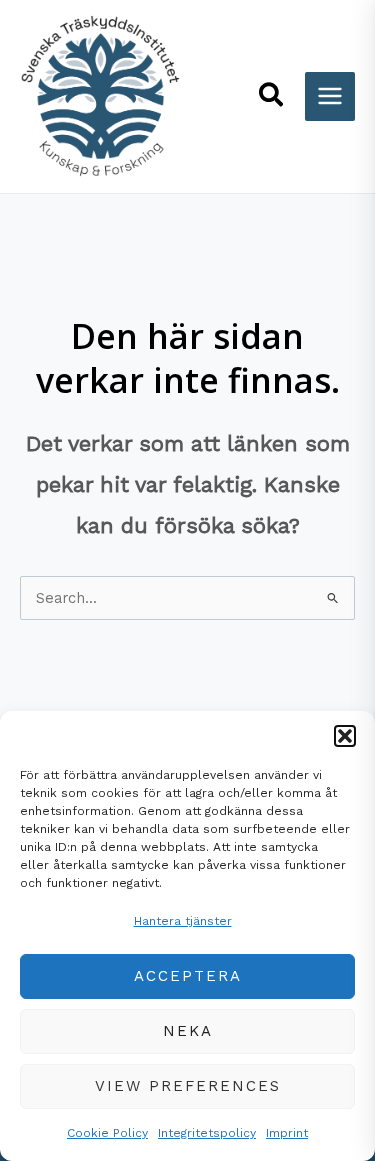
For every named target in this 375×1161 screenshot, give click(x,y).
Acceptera (188, 976)
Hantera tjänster (183, 921)
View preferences (188, 1086)
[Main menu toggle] (330, 97)
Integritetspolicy (207, 1133)
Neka (188, 1031)
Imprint (287, 1133)
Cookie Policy (107, 1133)
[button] (345, 736)
